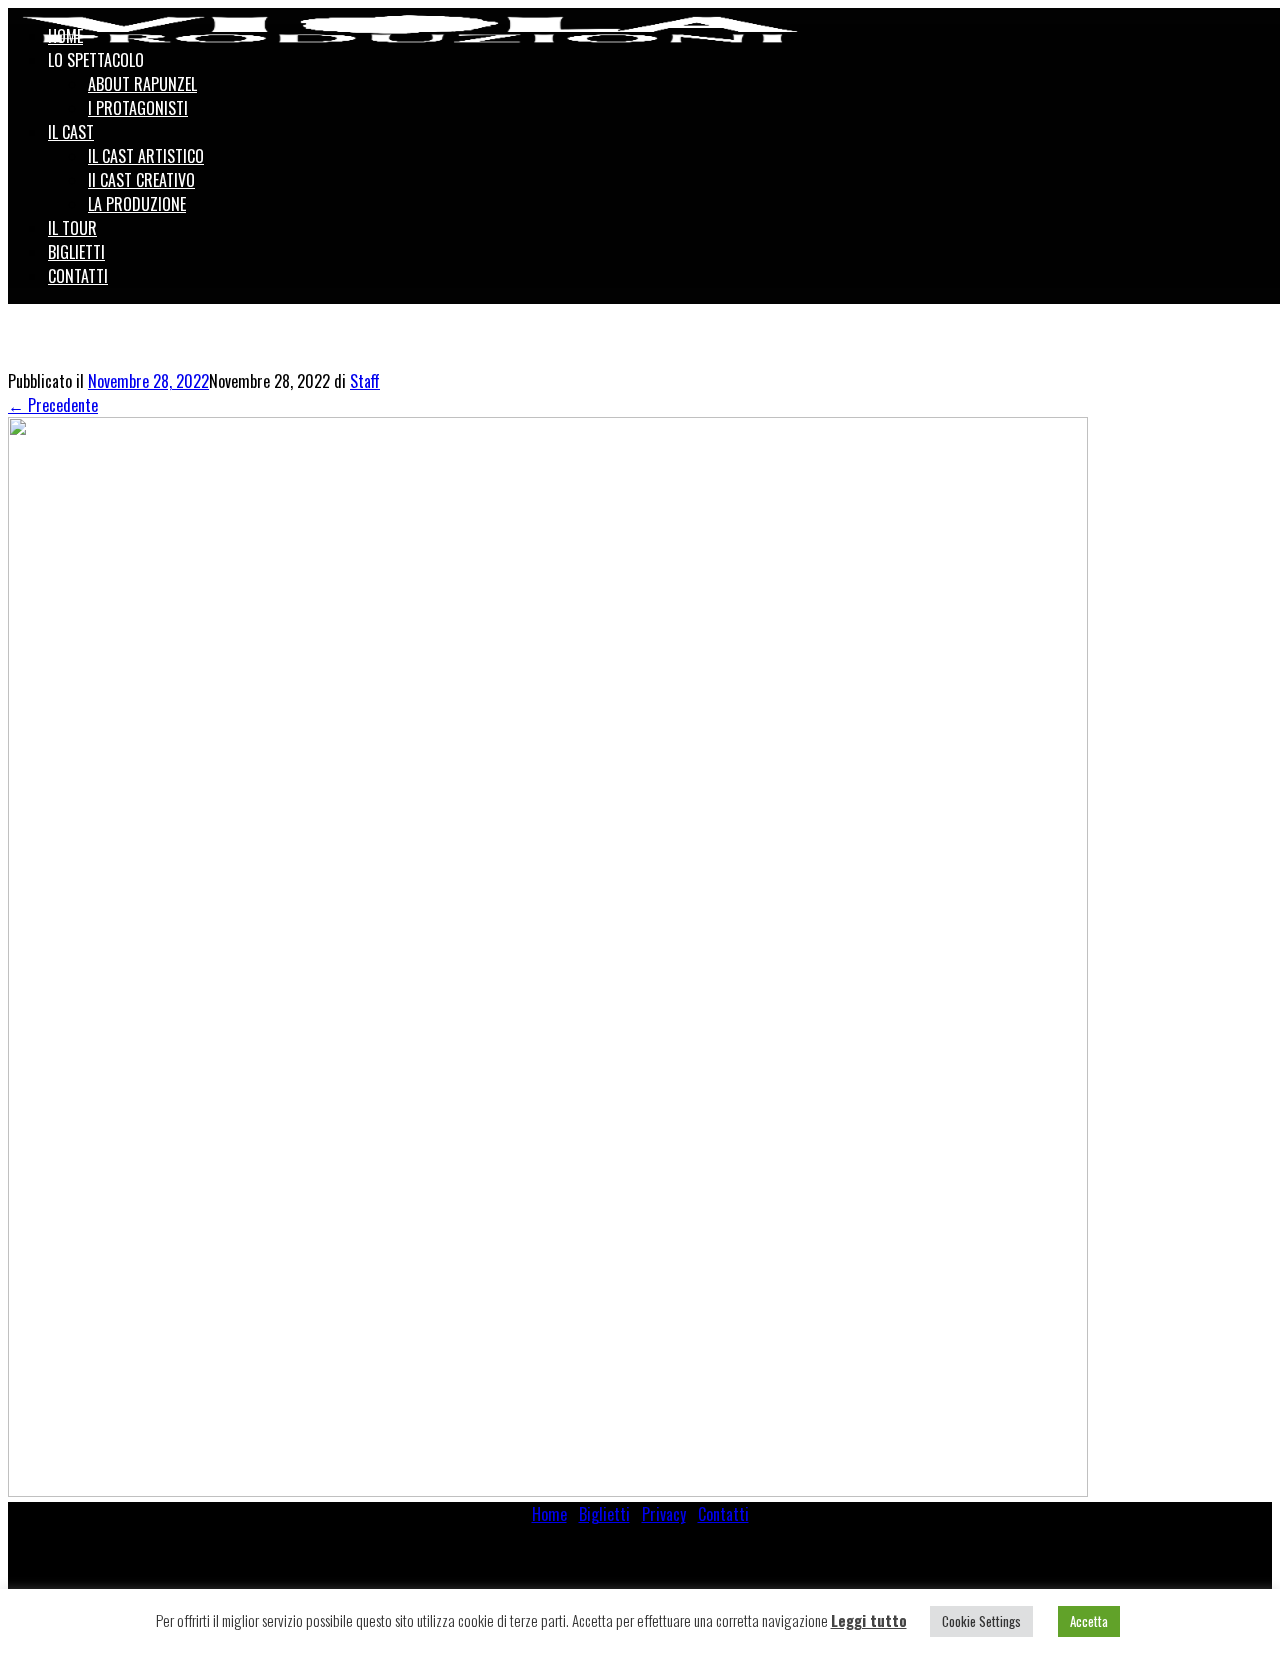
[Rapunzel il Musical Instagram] (1259, 22)
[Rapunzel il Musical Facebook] (1237, 22)
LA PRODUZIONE (137, 204)
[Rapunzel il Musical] (410, 29)
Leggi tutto (869, 1620)
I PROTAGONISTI (138, 108)
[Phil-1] (548, 1490)
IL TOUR (72, 228)
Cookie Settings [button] (981, 1621)
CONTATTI (78, 276)
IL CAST (71, 132)
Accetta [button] (1089, 1621)
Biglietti (604, 1514)
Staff (365, 381)
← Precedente (53, 405)
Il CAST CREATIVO (141, 180)
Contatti (723, 1514)
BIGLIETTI (76, 252)
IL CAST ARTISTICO (146, 156)
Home (549, 1514)
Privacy (664, 1514)
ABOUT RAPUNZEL (142, 84)
